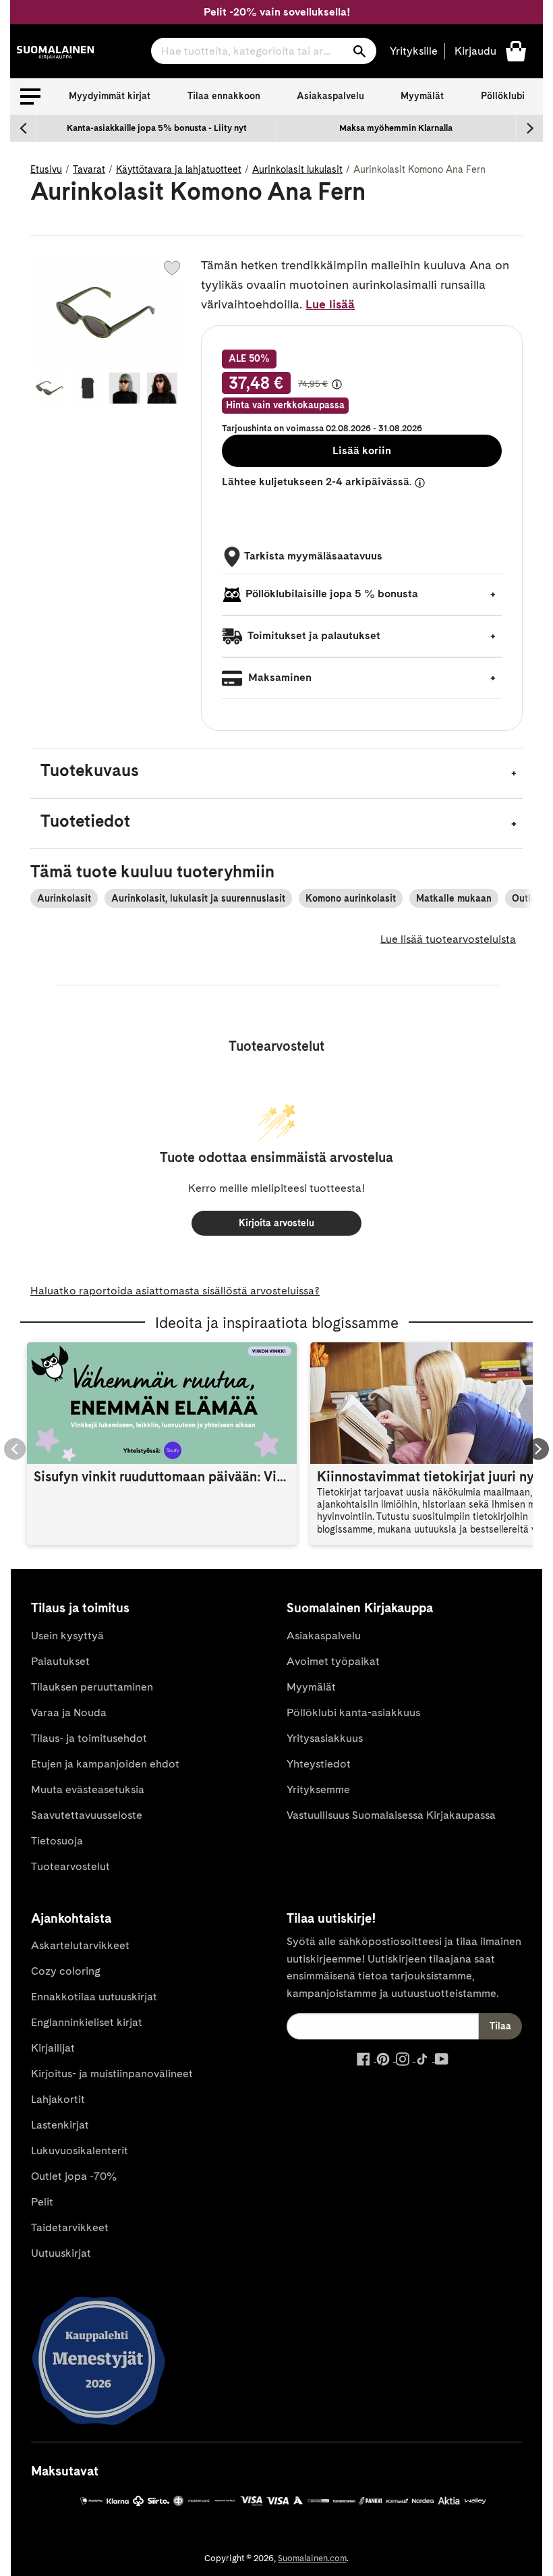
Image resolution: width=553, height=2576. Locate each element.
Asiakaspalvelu (330, 96)
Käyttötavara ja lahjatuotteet (179, 169)
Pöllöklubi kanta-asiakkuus (353, 1712)
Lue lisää (330, 304)
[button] (30, 97)
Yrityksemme (318, 1789)
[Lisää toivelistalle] (172, 268)
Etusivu (46, 169)
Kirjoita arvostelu (276, 1223)
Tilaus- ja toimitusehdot (89, 1738)
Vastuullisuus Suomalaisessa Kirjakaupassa (391, 1815)
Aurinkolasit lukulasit (297, 169)
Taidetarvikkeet (70, 2227)
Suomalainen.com (312, 2558)
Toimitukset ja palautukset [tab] (313, 635)
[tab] (276, 773)
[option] (157, 128)
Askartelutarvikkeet (80, 1945)
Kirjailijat (53, 2048)
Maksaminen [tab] (279, 677)
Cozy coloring (66, 1971)
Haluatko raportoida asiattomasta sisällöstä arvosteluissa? (175, 1291)
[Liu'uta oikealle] (529, 128)
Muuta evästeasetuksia (88, 1789)
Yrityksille (414, 51)
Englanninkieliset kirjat (87, 2022)
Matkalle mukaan (454, 898)
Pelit (42, 2202)
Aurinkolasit (64, 898)
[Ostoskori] (516, 50)
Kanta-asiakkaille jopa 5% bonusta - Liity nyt (157, 128)
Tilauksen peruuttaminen (92, 1687)
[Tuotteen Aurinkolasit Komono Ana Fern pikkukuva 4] (163, 388)
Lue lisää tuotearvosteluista (448, 939)
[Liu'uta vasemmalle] (24, 128)
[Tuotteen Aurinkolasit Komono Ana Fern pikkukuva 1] (49, 388)
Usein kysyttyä (67, 1636)
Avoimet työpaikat (333, 1661)
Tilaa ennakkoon (224, 96)
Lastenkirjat (60, 2125)
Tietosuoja (57, 1841)
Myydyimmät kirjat (110, 96)
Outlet (526, 898)
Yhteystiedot (319, 1764)
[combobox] (264, 51)
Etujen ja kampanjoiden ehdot (105, 1764)
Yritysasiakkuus (325, 1738)
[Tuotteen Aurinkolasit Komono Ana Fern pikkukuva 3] (125, 388)
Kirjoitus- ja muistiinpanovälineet (112, 2074)
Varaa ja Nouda (69, 1712)
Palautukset (60, 1661)
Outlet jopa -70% (74, 2176)
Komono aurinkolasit (351, 898)
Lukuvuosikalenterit (80, 2150)
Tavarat (89, 169)
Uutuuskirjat (61, 2253)
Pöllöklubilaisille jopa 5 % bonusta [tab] (332, 594)
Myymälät (422, 96)
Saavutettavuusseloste (87, 1815)
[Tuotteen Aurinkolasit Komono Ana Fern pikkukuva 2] (87, 388)
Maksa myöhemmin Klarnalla (396, 128)
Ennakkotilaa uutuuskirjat (94, 1997)
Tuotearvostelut (70, 1866)
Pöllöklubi (503, 96)
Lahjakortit (58, 2099)
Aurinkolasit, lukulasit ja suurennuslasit (198, 898)
